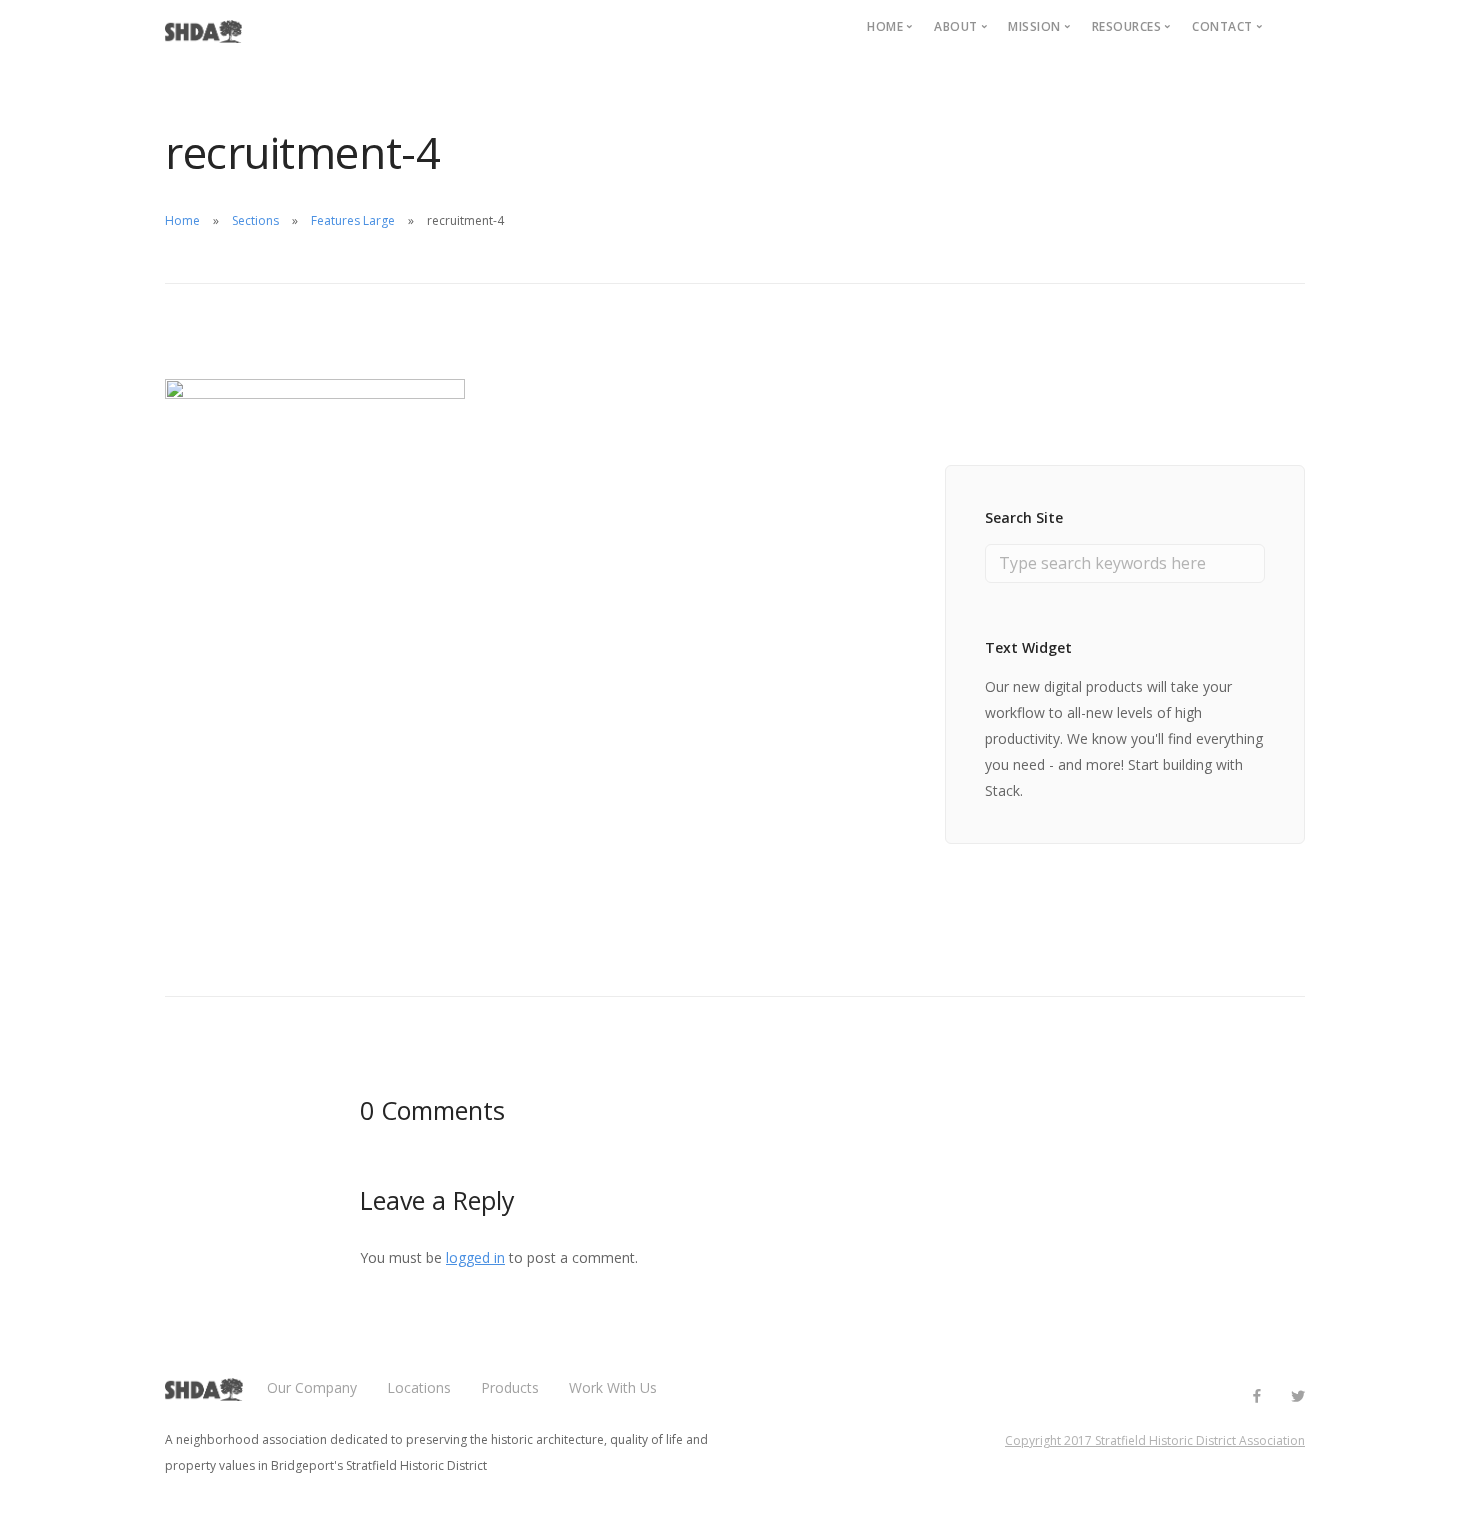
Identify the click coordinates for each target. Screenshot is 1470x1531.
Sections (255, 220)
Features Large (353, 220)
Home (182, 220)
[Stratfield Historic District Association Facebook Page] (1256, 1396)
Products (510, 1387)
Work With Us (613, 1387)
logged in (475, 1257)
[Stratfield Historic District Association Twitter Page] (1297, 1396)
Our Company (312, 1387)
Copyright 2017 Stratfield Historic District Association (1155, 1440)
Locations (419, 1387)
